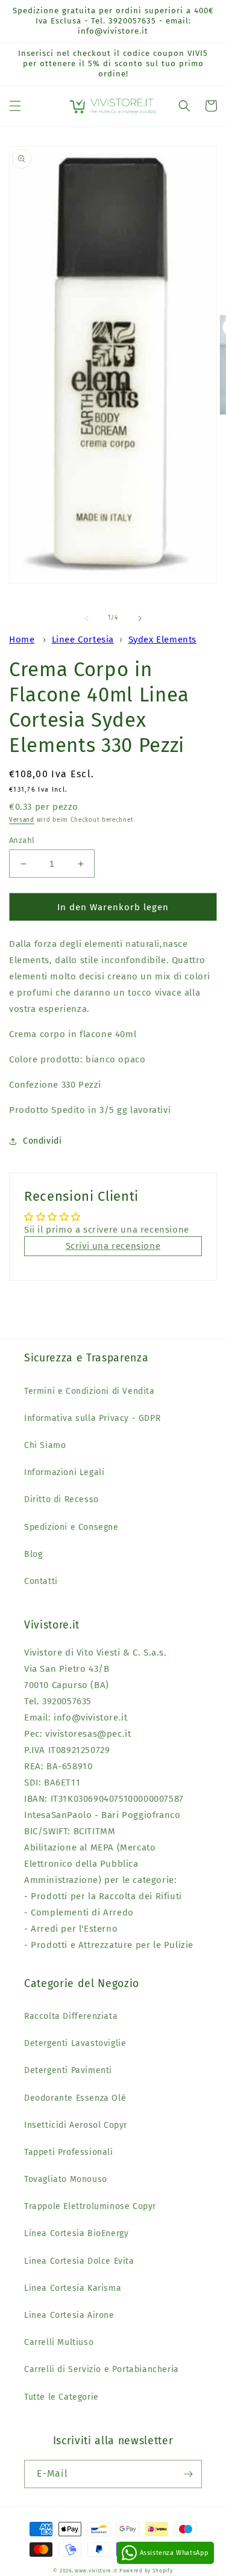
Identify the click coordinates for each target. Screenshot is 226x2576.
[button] (15, 106)
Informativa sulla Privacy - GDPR (92, 1418)
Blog (33, 1554)
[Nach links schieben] (87, 618)
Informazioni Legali (64, 1472)
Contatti (41, 1581)
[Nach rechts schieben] (140, 618)
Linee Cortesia (83, 639)
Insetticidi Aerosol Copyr (76, 2125)
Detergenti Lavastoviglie (75, 2043)
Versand (22, 820)
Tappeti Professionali (69, 2152)
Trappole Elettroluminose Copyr (90, 2206)
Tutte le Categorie (61, 2397)
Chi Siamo (45, 1445)
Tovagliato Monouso (66, 2179)
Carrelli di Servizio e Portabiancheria (102, 2369)
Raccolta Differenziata (71, 2016)
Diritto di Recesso (61, 1499)
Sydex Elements (162, 639)
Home (22, 639)
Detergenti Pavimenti (68, 2070)
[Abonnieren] (188, 2474)
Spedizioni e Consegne (71, 1527)
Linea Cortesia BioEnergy (76, 2233)
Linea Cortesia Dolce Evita (79, 2261)
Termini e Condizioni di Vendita (89, 1391)
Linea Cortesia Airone (69, 2315)
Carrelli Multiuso (59, 2342)
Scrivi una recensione (113, 1246)
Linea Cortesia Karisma (73, 2288)
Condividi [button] (42, 1141)
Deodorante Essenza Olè (75, 2098)
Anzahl (22, 840)
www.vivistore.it (96, 2571)
